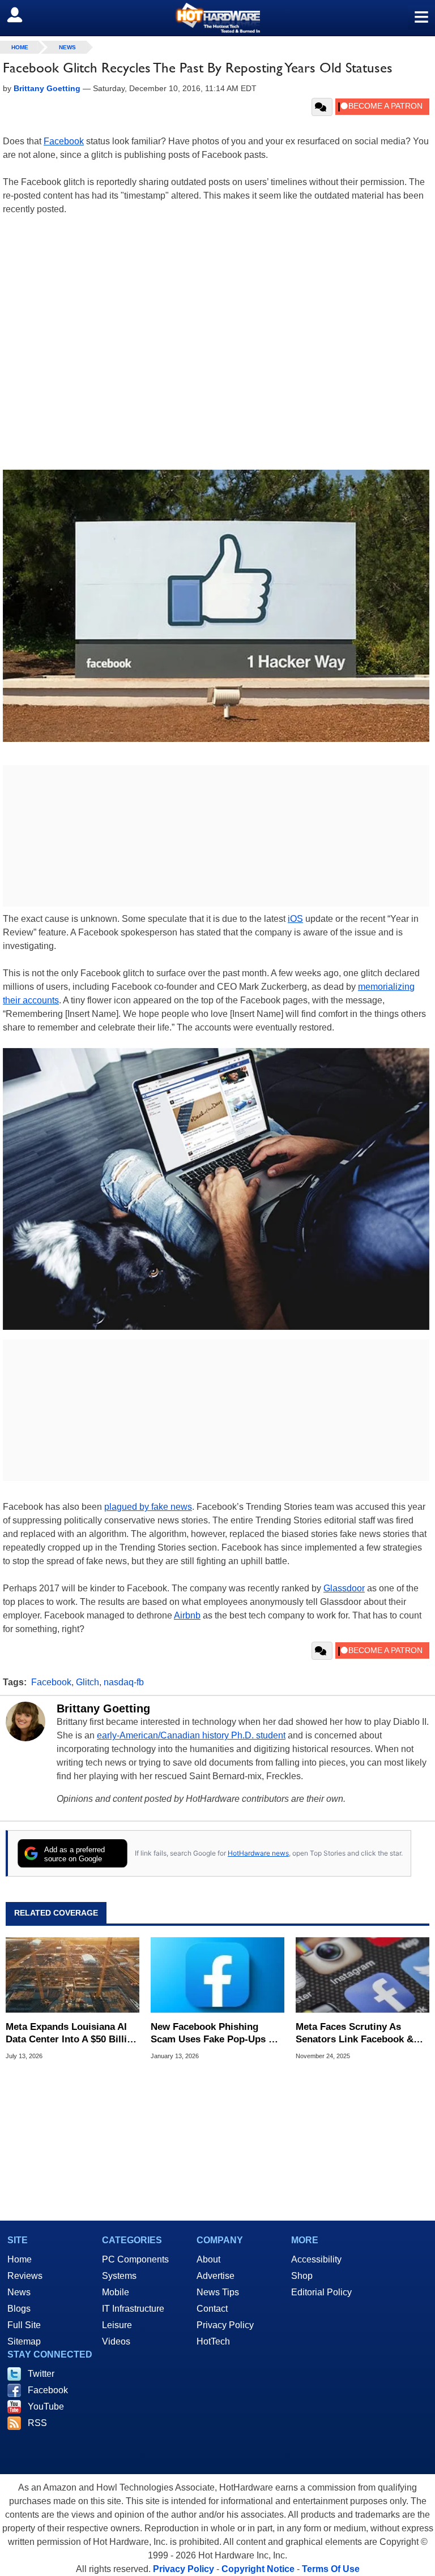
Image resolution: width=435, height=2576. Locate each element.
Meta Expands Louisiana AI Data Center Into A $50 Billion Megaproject (72, 2034)
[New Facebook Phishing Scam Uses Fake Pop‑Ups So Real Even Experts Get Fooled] (217, 1975)
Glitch (88, 1682)
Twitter (41, 2374)
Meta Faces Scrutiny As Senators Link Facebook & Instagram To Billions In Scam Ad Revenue (355, 2034)
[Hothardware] (217, 18)
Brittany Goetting (103, 1708)
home (20, 47)
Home (20, 2259)
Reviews (25, 2276)
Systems (119, 2276)
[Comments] (322, 107)
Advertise (216, 2276)
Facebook (64, 141)
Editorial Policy (321, 2292)
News (67, 47)
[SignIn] (22, 15)
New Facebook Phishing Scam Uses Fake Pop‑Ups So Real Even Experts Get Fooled (216, 2034)
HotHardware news (258, 1853)
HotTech (213, 2341)
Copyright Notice (258, 2569)
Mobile (116, 2292)
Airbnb (187, 1615)
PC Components (135, 2259)
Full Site (24, 2325)
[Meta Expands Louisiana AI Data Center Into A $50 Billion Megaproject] (72, 1975)
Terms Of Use (331, 2569)
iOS (295, 919)
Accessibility (316, 2259)
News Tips (218, 2292)
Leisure (117, 2325)
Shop (302, 2276)
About (208, 2259)
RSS (37, 2423)
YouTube (46, 2407)
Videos (116, 2341)
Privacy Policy (225, 2325)
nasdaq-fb (124, 1682)
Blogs (19, 2309)
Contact (212, 2309)
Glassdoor (344, 1588)
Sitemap (24, 2341)
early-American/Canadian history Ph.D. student (191, 1735)
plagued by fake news (148, 1507)
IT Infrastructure (133, 2309)
